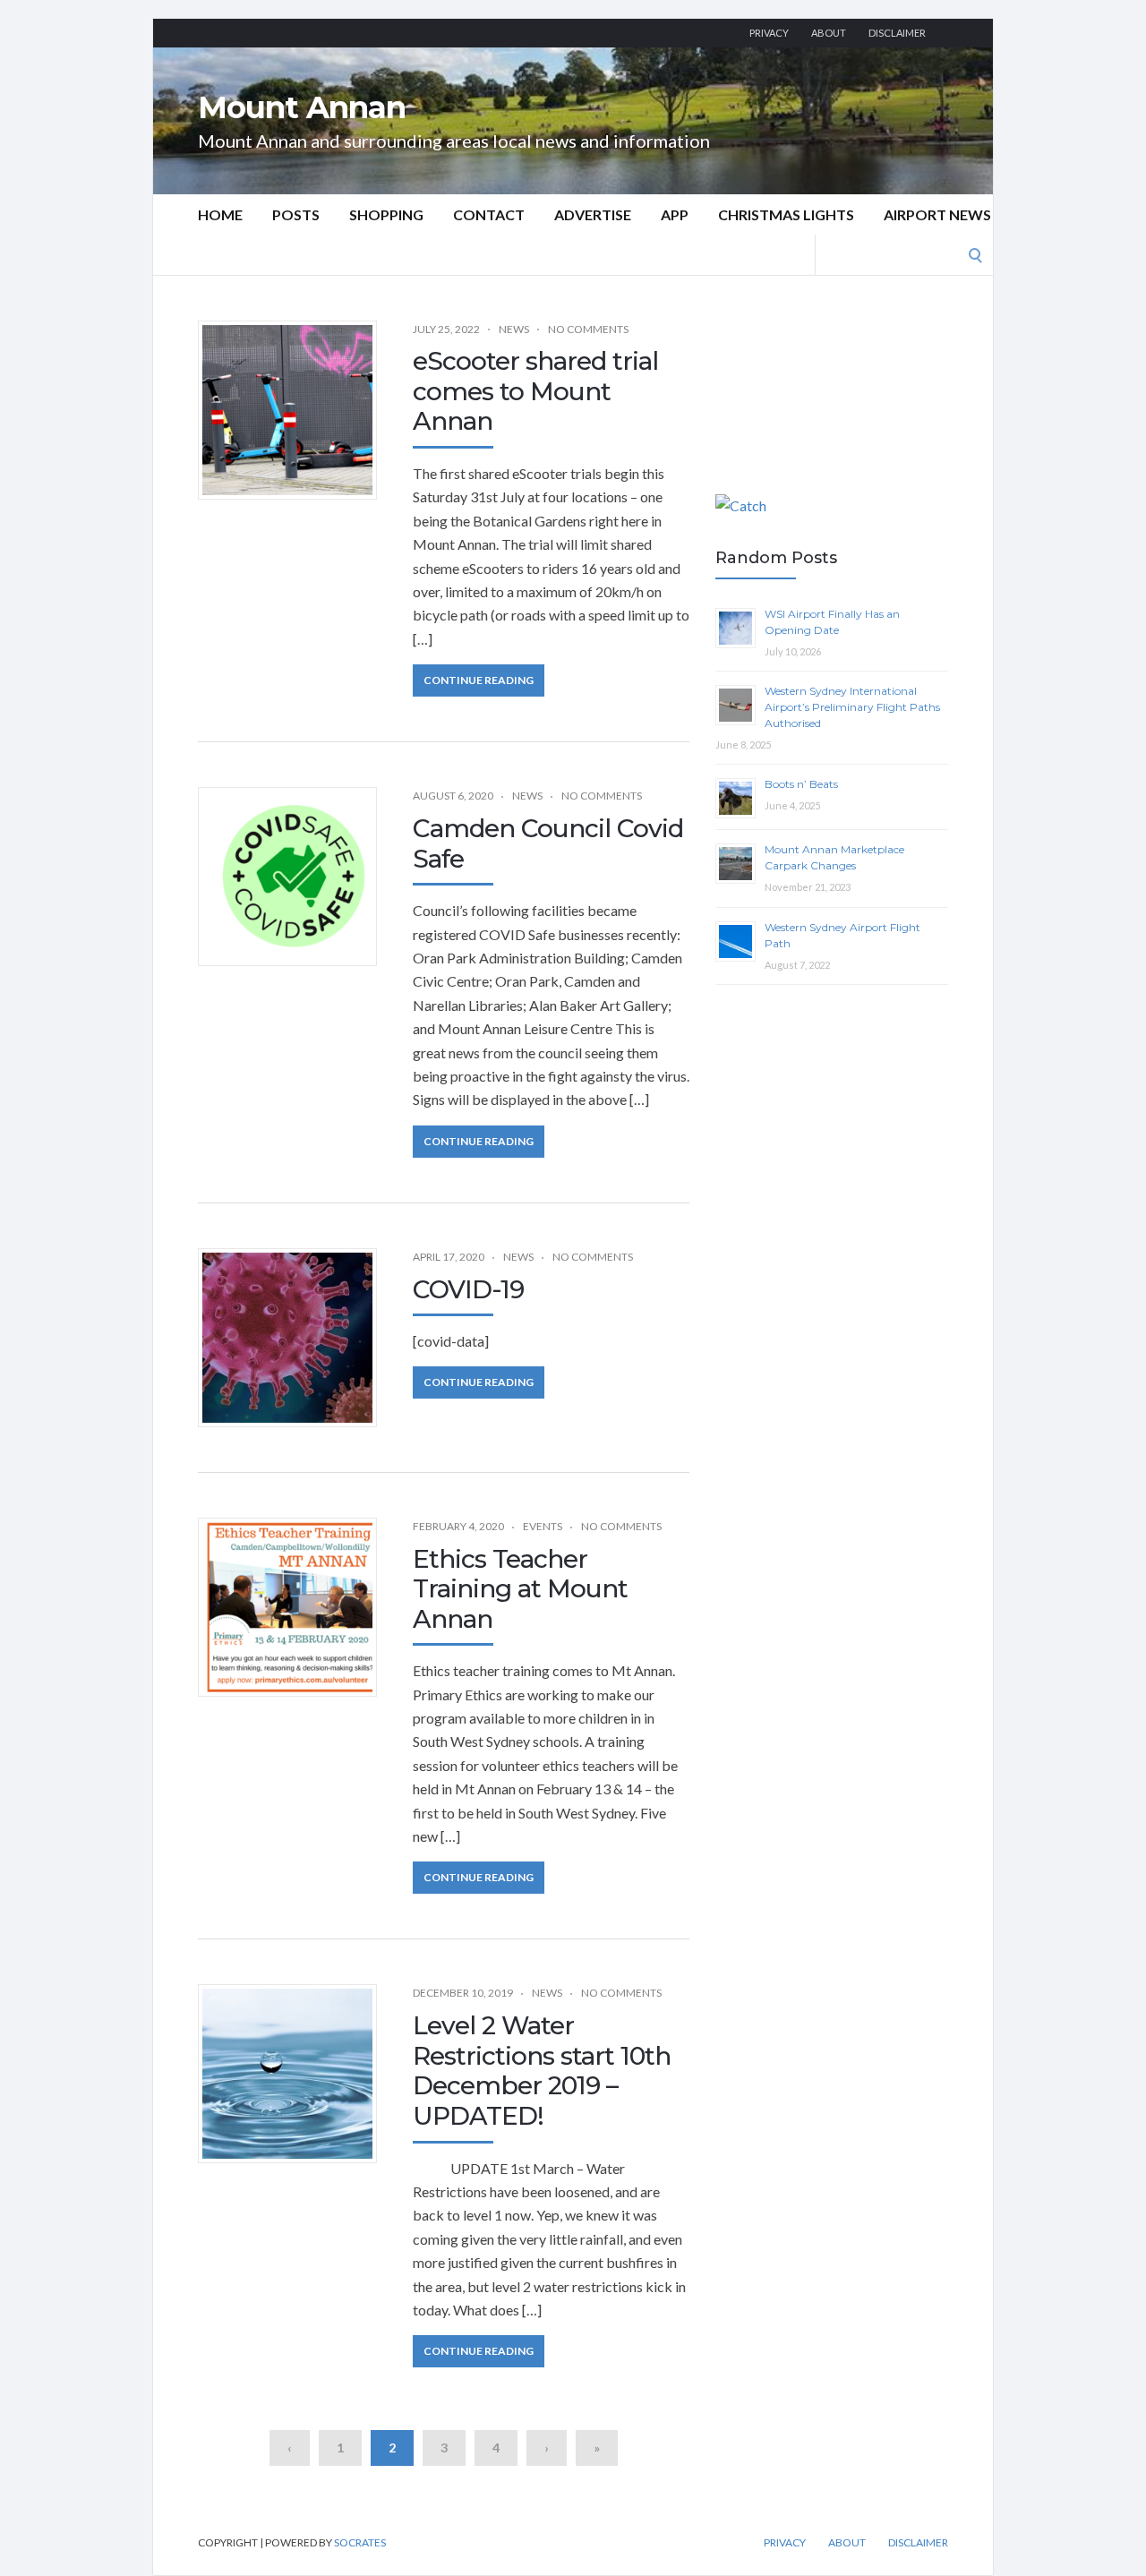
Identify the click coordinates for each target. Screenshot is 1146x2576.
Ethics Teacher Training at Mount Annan (520, 1589)
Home (220, 214)
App (675, 214)
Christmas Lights (786, 214)
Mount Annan (302, 107)
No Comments (588, 329)
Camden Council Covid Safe (548, 843)
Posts (296, 214)
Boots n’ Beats (801, 784)
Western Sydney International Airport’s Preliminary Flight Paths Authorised (852, 707)
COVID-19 (468, 1289)
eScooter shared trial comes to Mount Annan (535, 391)
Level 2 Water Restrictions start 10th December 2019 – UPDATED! (542, 2071)
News (514, 329)
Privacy (769, 33)
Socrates (360, 2542)
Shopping (386, 214)
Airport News (937, 214)
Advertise (593, 214)
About (829, 33)
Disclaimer (897, 33)
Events (543, 1526)
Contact (489, 214)
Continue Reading (479, 680)
